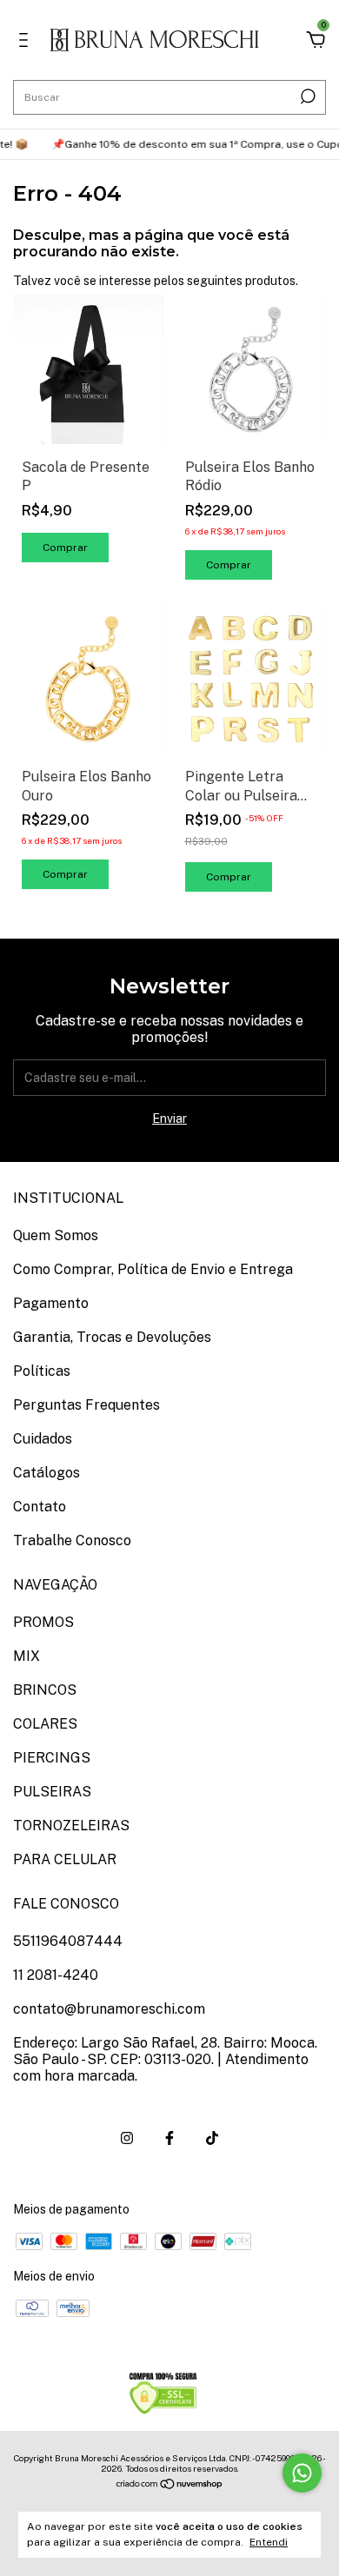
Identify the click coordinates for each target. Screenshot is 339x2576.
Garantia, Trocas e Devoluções (112, 1337)
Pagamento (51, 1303)
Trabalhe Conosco (72, 1540)
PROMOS (43, 1622)
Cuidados (43, 1439)
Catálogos (47, 1473)
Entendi (269, 2542)
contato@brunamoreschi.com (109, 2009)
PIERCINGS (52, 1758)
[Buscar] (306, 96)
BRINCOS (45, 1690)
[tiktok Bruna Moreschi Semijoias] (212, 2138)
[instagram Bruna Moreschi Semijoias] (127, 2138)
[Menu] (27, 43)
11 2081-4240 (56, 1975)
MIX (27, 1656)
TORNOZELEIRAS (71, 1826)
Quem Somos (56, 1235)
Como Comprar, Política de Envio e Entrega (153, 1269)
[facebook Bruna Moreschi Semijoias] (169, 2138)
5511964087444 (68, 1941)
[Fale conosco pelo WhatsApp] (302, 2473)
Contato (40, 1507)
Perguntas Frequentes (86, 1405)
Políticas (42, 1371)
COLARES (45, 1724)
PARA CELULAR (65, 1859)
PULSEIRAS (52, 1792)
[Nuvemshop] (170, 2486)
